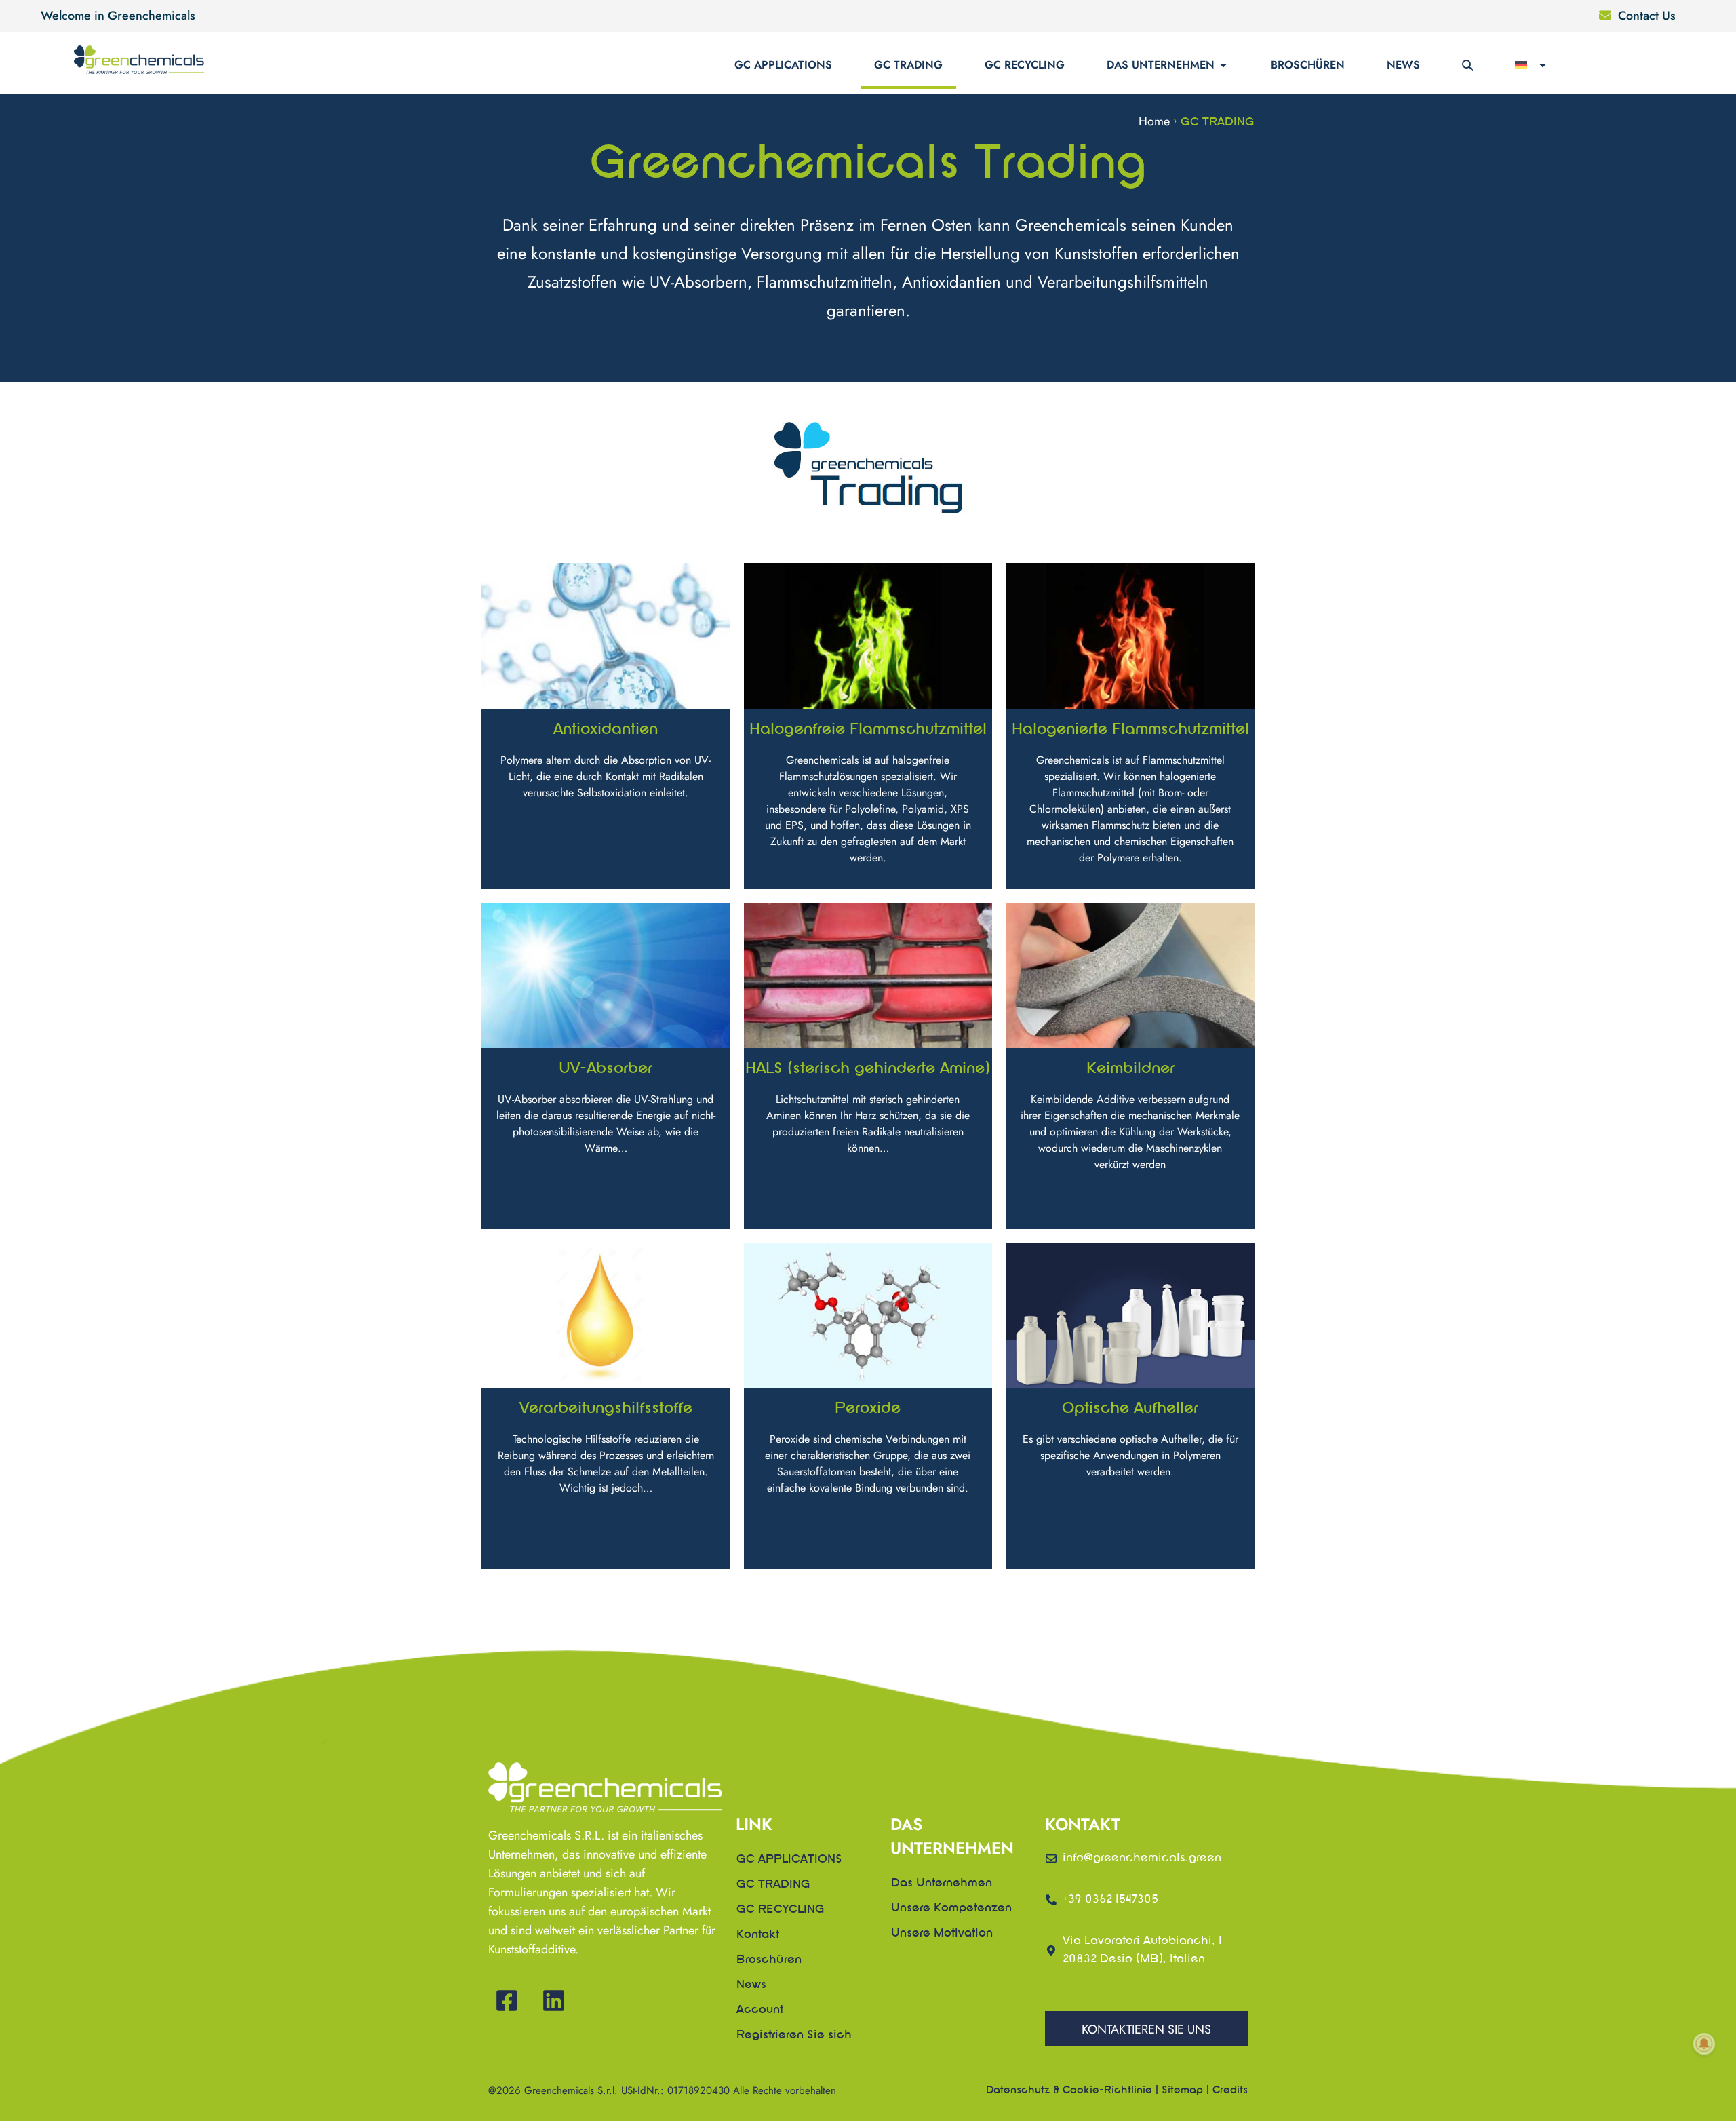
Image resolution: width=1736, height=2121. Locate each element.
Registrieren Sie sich (794, 2036)
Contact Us (1647, 16)
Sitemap (1182, 2090)
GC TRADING (908, 65)
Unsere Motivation (942, 1934)
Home (1154, 121)
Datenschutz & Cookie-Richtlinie (1069, 2090)
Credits (1230, 2090)
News (1403, 65)
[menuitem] (1532, 65)
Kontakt (758, 1935)
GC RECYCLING (1025, 65)
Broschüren (1308, 65)
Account (760, 2010)
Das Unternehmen (1161, 65)
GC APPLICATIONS (783, 65)
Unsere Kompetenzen (951, 1909)
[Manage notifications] (1704, 2044)
